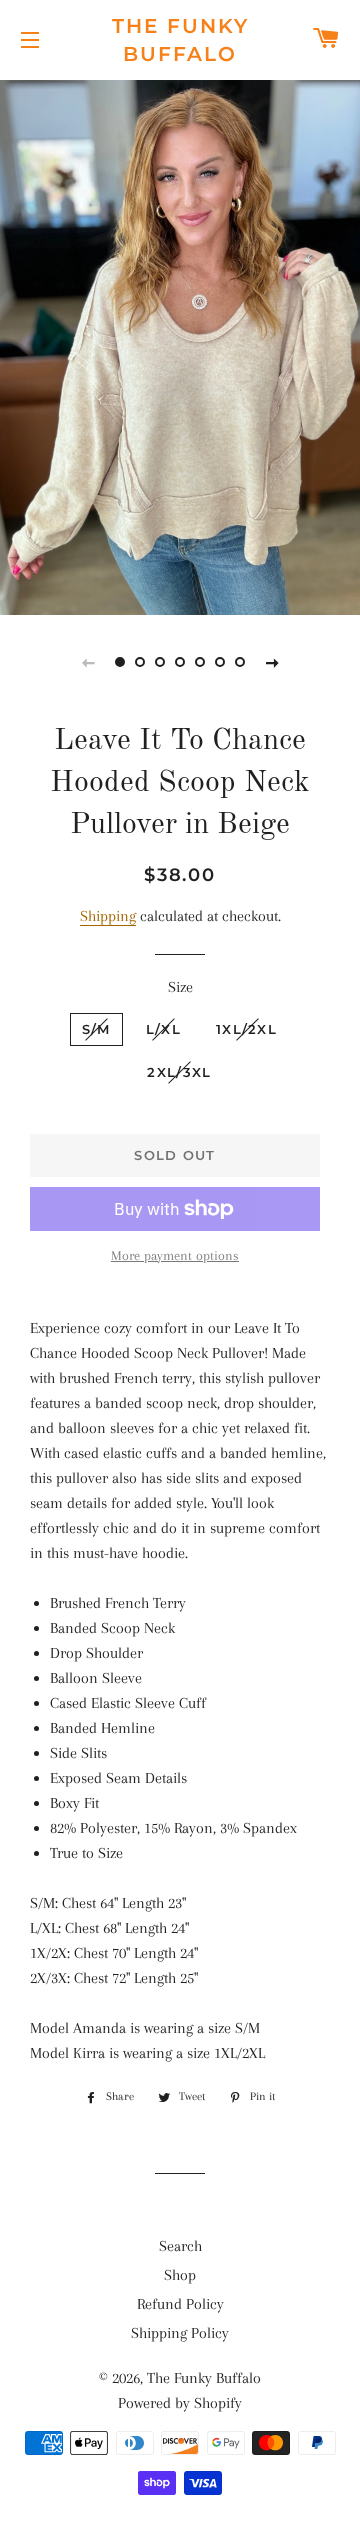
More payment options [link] (175, 1255)
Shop (180, 2275)
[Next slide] (272, 662)
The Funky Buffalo (180, 40)
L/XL (163, 1029)
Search (180, 2246)
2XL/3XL (179, 1072)
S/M (96, 1029)
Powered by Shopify (180, 2403)
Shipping (108, 916)
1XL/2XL (246, 1029)
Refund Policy (180, 2304)
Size (180, 987)
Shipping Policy (180, 2333)
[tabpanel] (180, 345)
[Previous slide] (88, 662)
